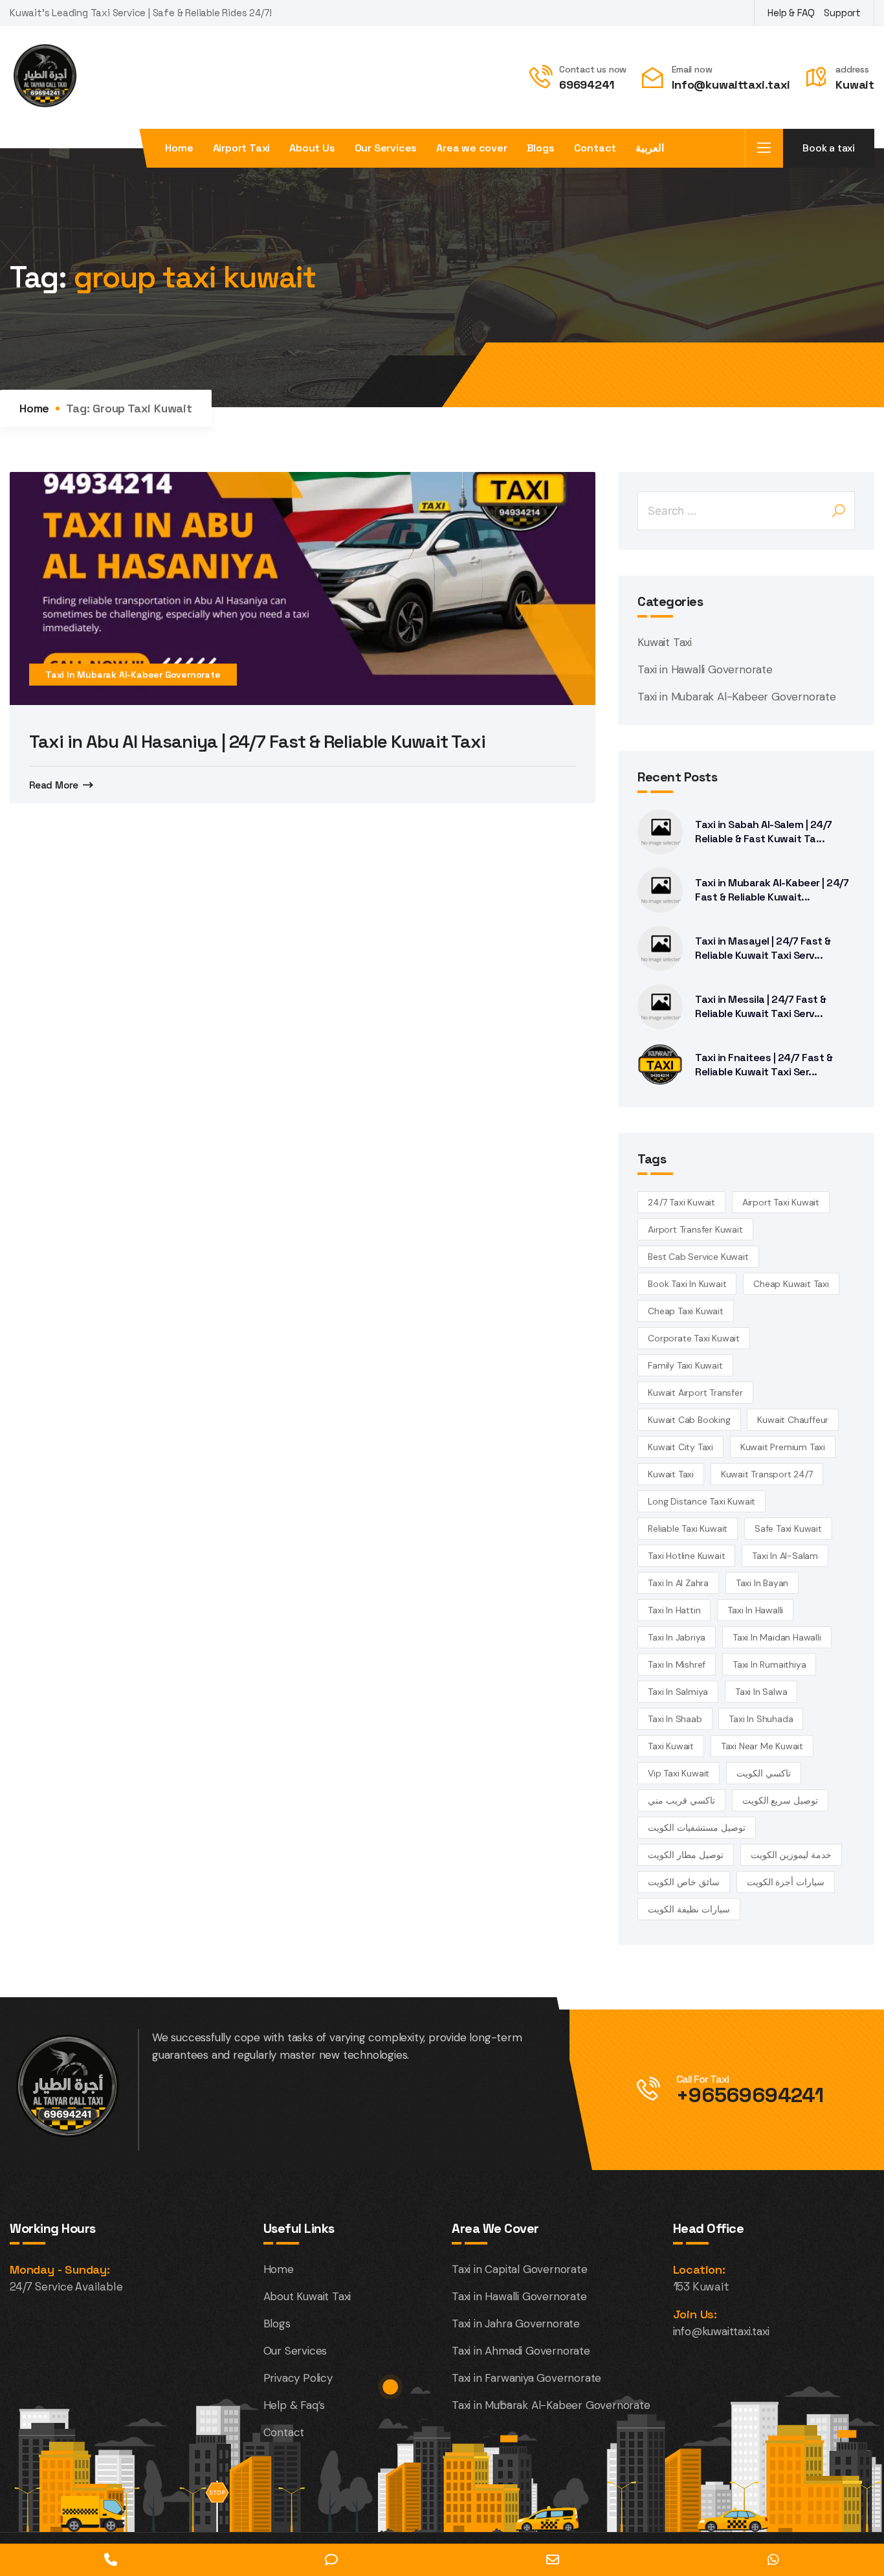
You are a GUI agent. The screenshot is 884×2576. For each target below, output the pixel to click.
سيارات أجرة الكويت (786, 1882)
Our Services (386, 148)
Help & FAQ (791, 13)
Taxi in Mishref (677, 1664)
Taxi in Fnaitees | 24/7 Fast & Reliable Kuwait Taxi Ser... (764, 1065)
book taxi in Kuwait (687, 1284)
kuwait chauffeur (793, 1420)
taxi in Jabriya (677, 1637)
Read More (54, 785)
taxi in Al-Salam (785, 1556)
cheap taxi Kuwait (686, 1311)
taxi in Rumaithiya (769, 1664)
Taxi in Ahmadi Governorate (521, 2351)
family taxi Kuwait (685, 1365)
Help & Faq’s (294, 2405)
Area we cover (471, 148)
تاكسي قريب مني (681, 1800)
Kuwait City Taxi (680, 1447)
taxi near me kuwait (762, 1746)
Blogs (541, 148)
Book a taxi (829, 148)
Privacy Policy (298, 2378)
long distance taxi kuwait (702, 1501)
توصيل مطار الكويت (686, 1855)
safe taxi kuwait (788, 1529)
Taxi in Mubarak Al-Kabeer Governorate (133, 675)
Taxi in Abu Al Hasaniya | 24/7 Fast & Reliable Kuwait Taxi (257, 741)
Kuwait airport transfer (695, 1393)
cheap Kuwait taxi (791, 1284)
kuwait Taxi (671, 1474)
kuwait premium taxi (783, 1447)
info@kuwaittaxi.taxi (721, 2331)
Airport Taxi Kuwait (781, 1202)
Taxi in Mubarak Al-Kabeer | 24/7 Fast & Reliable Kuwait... (772, 890)
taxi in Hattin (674, 1610)
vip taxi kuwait (679, 1773)
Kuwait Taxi (665, 642)
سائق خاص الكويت (684, 1882)
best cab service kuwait (698, 1257)
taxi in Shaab (675, 1719)
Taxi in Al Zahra (678, 1583)
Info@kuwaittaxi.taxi (731, 85)
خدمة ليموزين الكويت (791, 1855)
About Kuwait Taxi (307, 2296)
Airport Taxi (242, 148)
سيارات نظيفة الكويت (689, 1909)
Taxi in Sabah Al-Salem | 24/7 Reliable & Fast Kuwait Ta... (764, 832)
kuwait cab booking (689, 1420)
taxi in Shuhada (761, 1719)
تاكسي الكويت (764, 1773)
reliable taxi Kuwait (688, 1529)
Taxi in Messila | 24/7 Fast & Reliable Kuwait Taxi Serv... (761, 1006)
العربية (650, 148)
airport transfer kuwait (695, 1229)
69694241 (586, 85)
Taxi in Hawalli (755, 1610)
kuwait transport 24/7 (767, 1474)
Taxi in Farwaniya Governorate (526, 2378)
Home (179, 148)
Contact (595, 148)
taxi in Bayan (762, 1583)
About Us (312, 148)
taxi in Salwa (761, 1692)
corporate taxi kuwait (694, 1338)
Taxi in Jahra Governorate (516, 2324)
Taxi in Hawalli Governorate (705, 669)
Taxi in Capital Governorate (520, 2269)
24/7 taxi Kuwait (681, 1202)
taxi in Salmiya (678, 1692)
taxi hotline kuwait (686, 1556)
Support (842, 13)
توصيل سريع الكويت (780, 1800)
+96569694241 (750, 2095)
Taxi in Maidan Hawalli (777, 1637)
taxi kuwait (671, 1746)
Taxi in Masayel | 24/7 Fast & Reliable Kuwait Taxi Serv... (763, 948)
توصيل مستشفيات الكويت (697, 1828)
